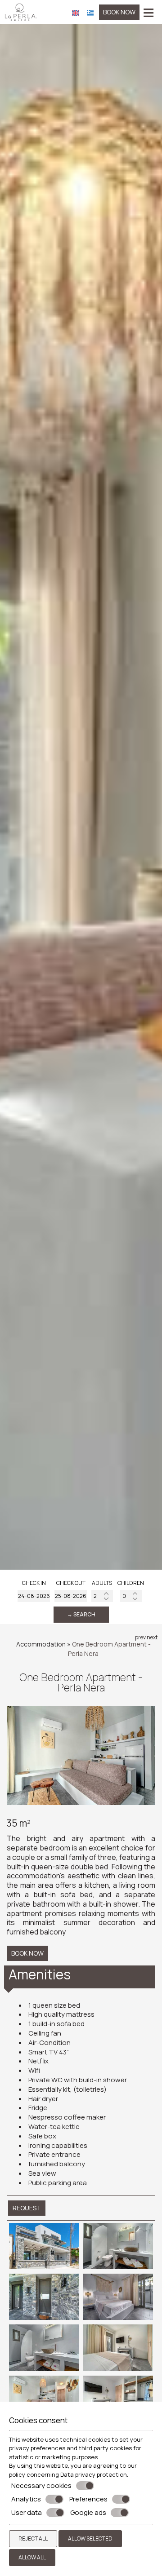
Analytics (26, 2499)
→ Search (81, 1614)
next (152, 1637)
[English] (75, 12)
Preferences (88, 2499)
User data (27, 2513)
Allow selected (90, 2538)
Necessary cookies (41, 2486)
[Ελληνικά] (90, 12)
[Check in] (34, 1596)
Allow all (32, 2557)
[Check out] (71, 1596)
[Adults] (102, 1596)
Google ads (88, 2513)
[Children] (131, 1596)
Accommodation (41, 1644)
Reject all (33, 2538)
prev (140, 1637)
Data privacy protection (94, 2474)
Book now (119, 12)
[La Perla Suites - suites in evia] (21, 11)
